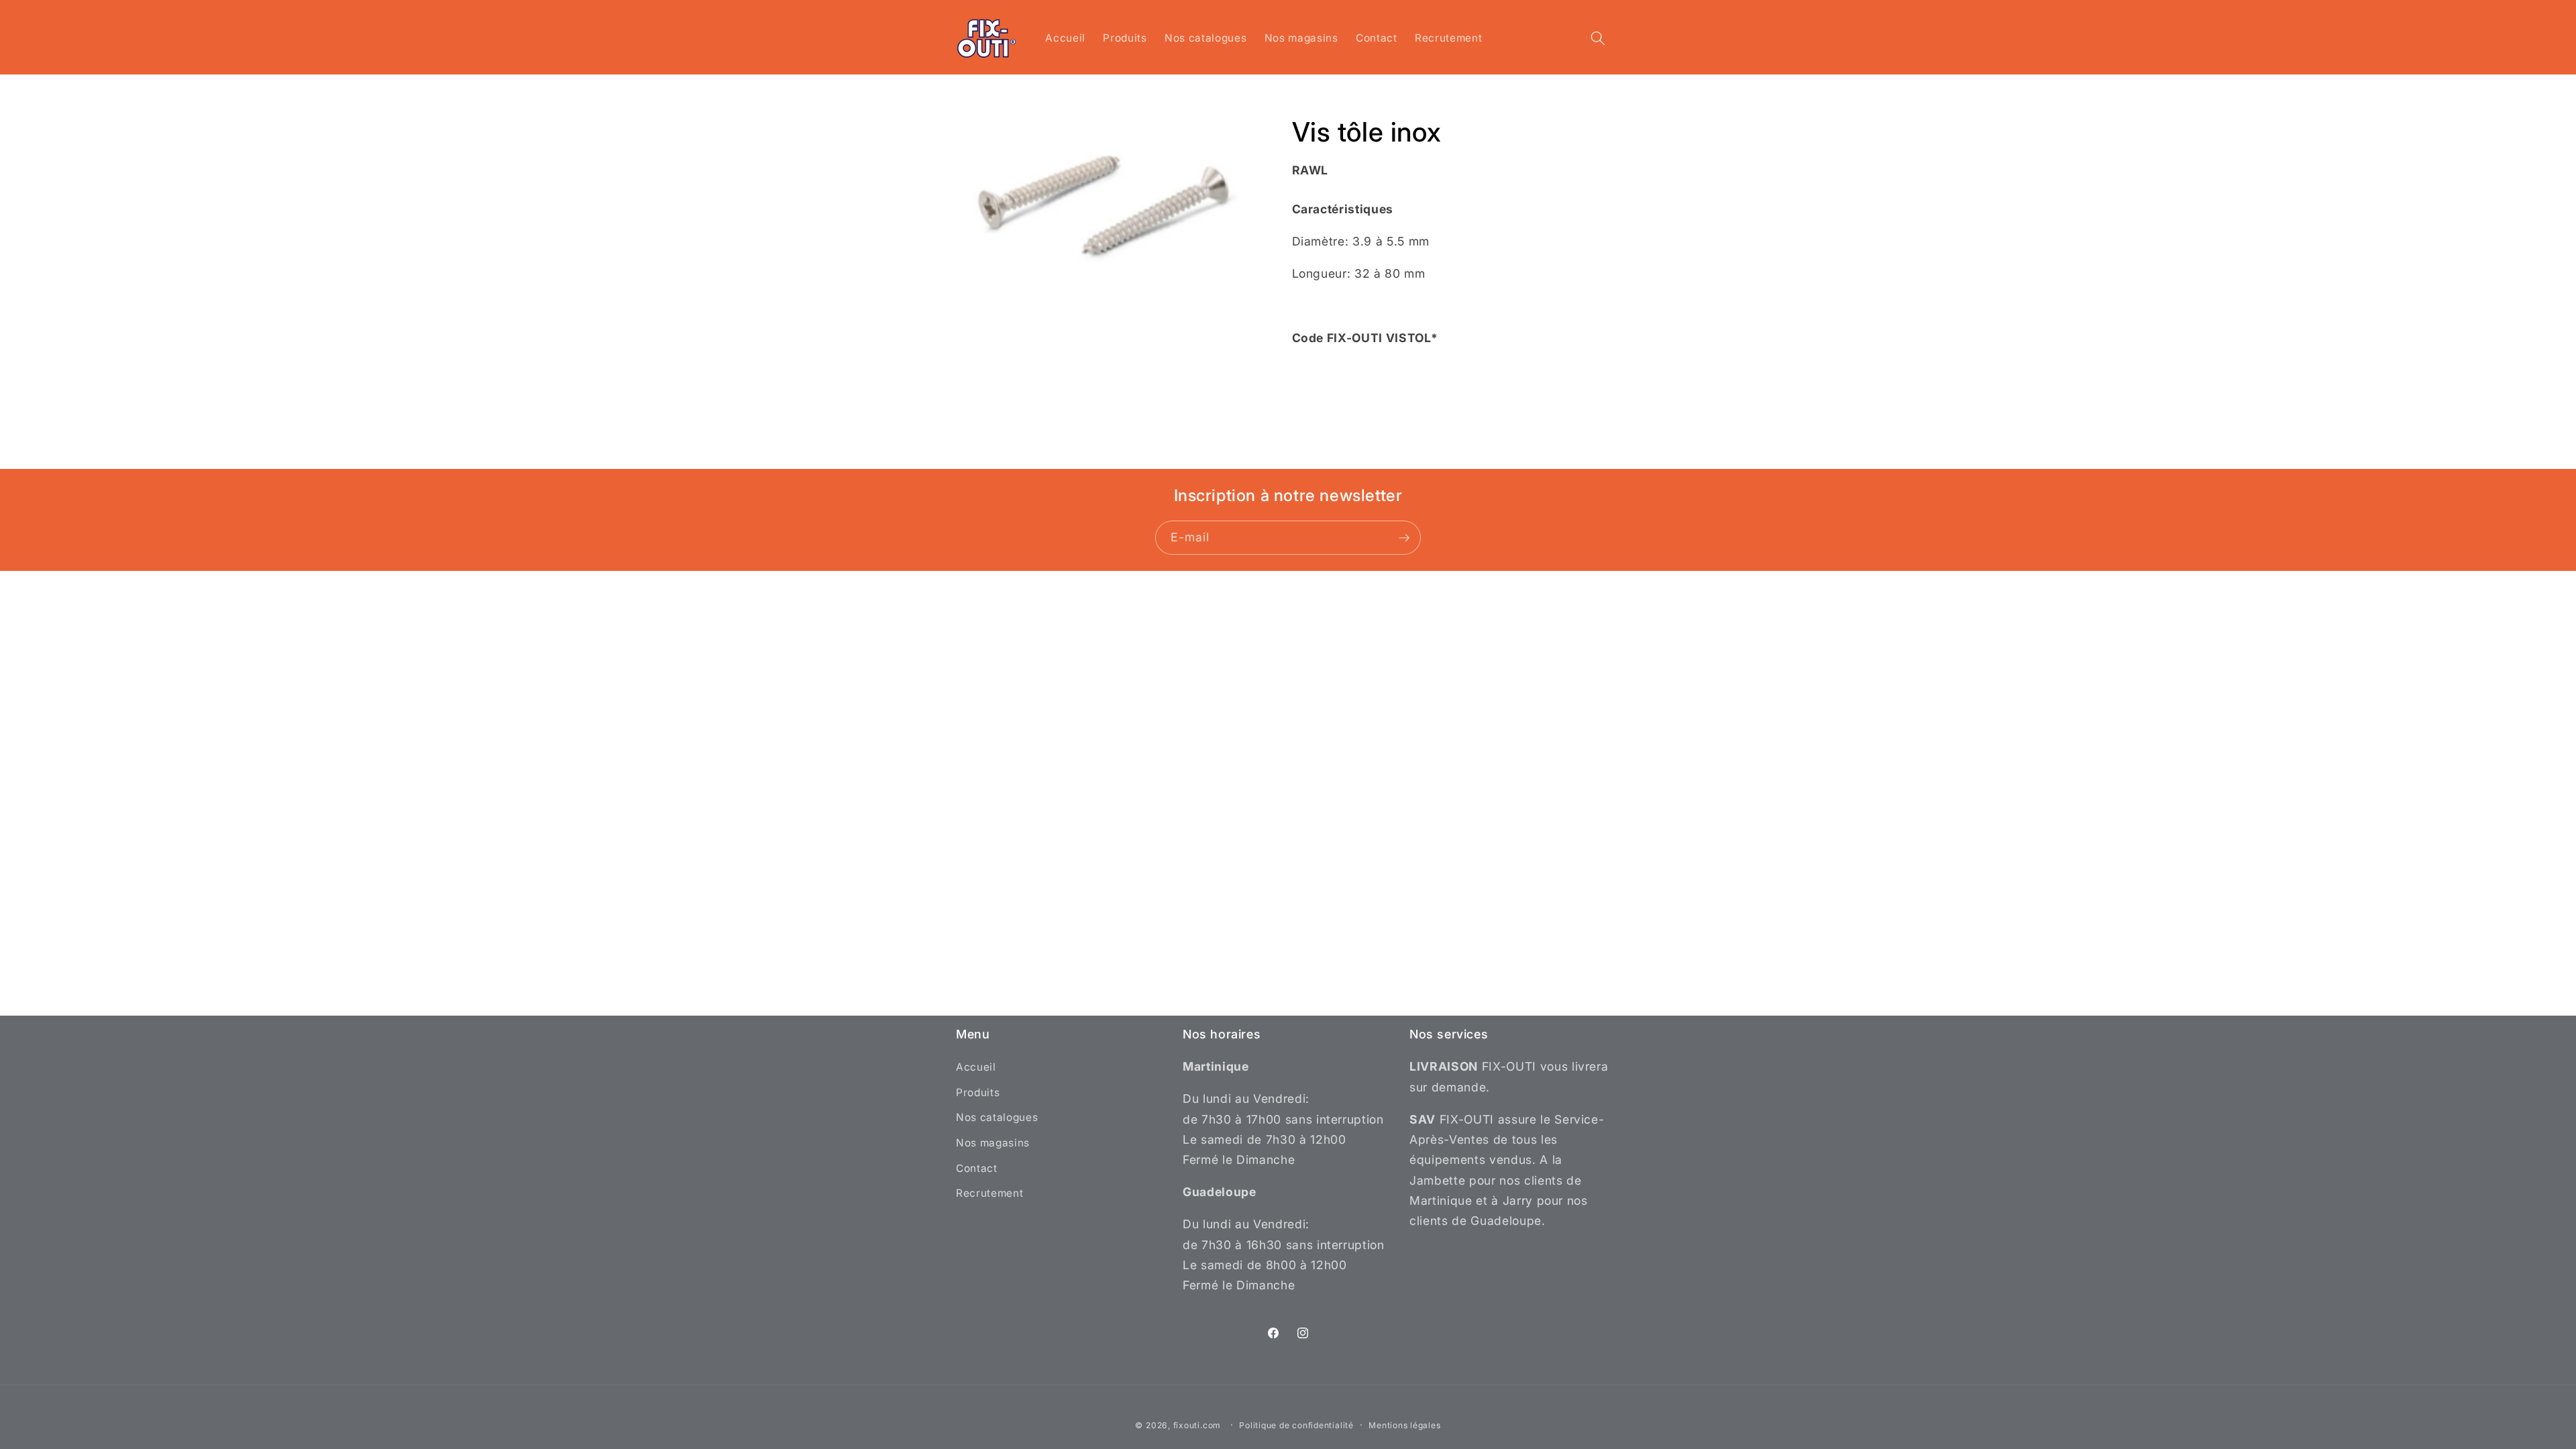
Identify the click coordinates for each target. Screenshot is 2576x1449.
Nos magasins (993, 1143)
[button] (1598, 38)
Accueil (976, 1067)
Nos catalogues (997, 1117)
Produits (978, 1092)
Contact (977, 1168)
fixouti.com (1197, 1425)
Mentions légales (1404, 1425)
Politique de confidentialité (1296, 1425)
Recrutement (989, 1193)
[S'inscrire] (1404, 538)
